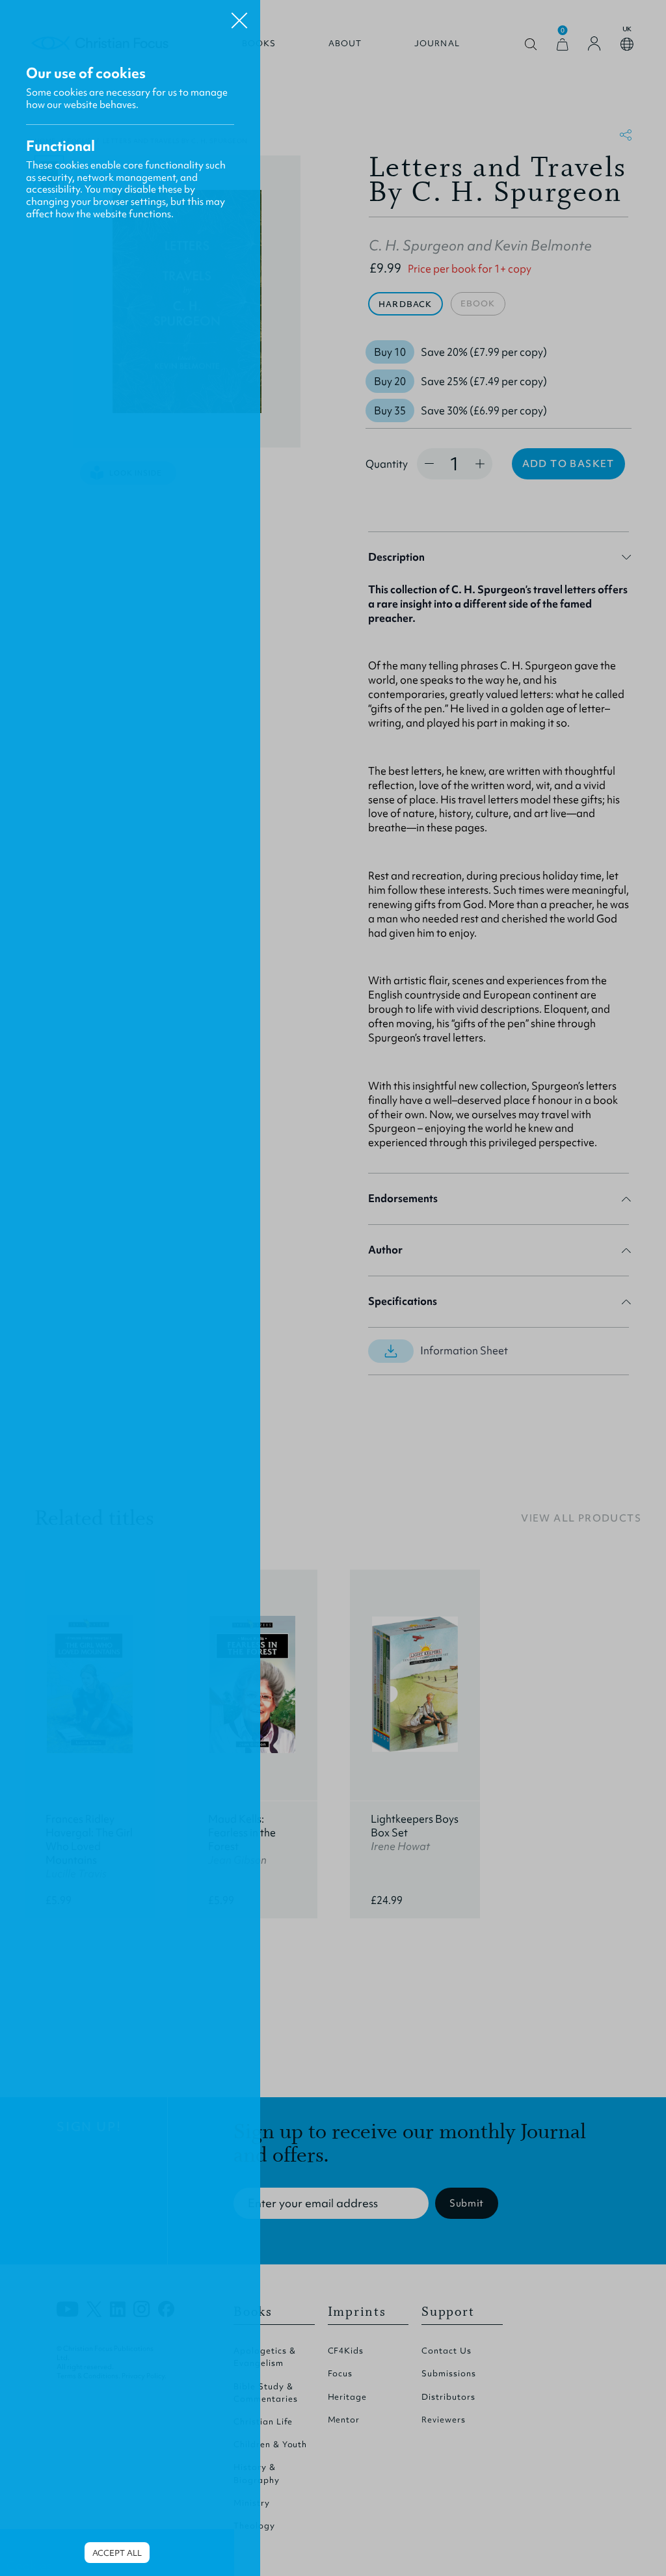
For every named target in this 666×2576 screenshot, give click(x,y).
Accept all (117, 2553)
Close (239, 16)
